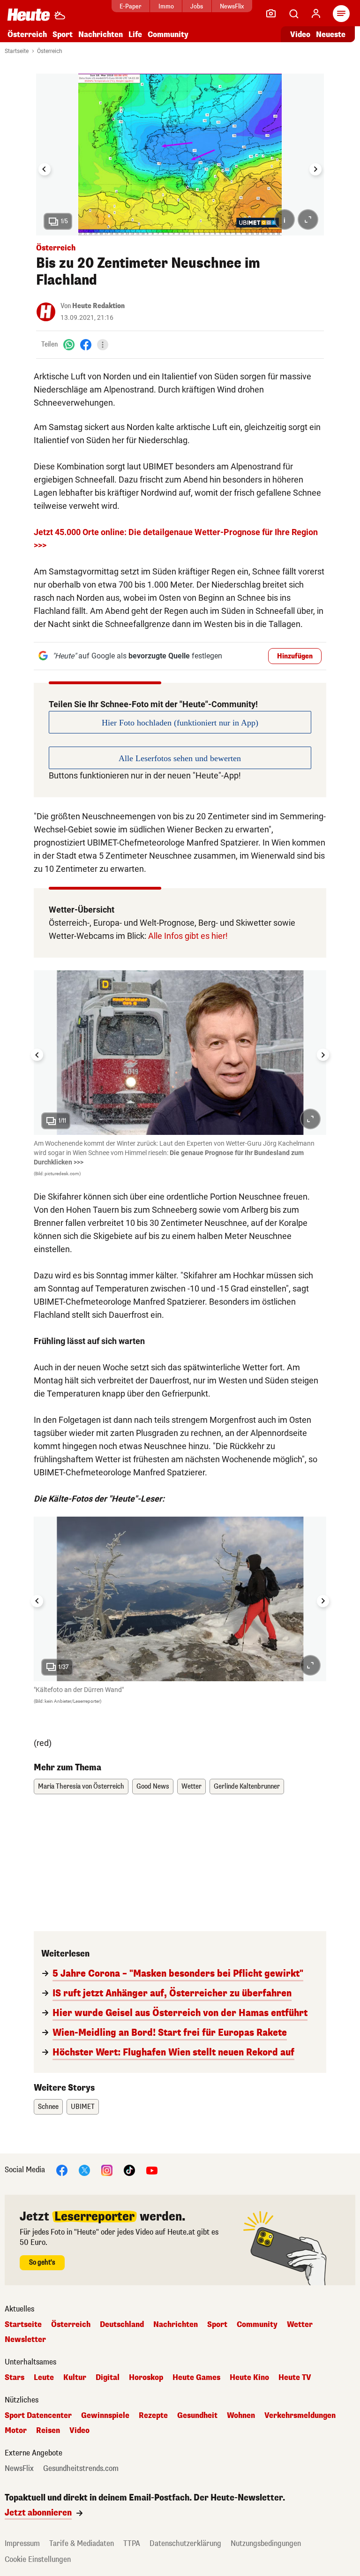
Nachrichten (176, 2325)
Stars (15, 2378)
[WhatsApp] (69, 344)
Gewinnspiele (105, 2416)
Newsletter (25, 2340)
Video (300, 34)
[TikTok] (129, 2170)
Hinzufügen (295, 656)
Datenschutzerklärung (185, 2543)
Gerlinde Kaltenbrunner (247, 1787)
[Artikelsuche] (293, 14)
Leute (44, 2378)
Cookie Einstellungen (38, 2559)
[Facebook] (86, 344)
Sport (63, 34)
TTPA (132, 2543)
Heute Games (196, 2378)
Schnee (48, 2107)
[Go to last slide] (45, 169)
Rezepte (153, 2416)
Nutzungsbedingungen (266, 2543)
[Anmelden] (316, 14)
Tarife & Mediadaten (82, 2543)
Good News (153, 1787)
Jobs (197, 6)
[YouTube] (152, 2170)
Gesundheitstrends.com (81, 2469)
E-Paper (131, 6)
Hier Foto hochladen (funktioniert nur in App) (180, 723)
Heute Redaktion (98, 306)
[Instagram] (107, 2170)
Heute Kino (249, 2378)
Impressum (22, 2543)
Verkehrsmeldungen (300, 2416)
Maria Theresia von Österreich (81, 1787)
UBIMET (83, 2107)
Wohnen (241, 2416)
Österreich (27, 34)
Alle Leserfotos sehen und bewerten (180, 758)
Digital (108, 2378)
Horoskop (146, 2378)
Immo (166, 6)
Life (135, 34)
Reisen (48, 2431)
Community (168, 34)
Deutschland (122, 2325)
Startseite (17, 51)
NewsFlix (232, 6)
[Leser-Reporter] (271, 14)
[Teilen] (103, 345)
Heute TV (295, 2378)
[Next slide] (315, 169)
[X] (84, 2170)
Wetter (191, 1787)
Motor (16, 2431)
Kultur (75, 2378)
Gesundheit (197, 2416)
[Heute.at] (29, 14)
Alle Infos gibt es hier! (188, 936)
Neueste (331, 34)
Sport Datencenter (38, 2416)
